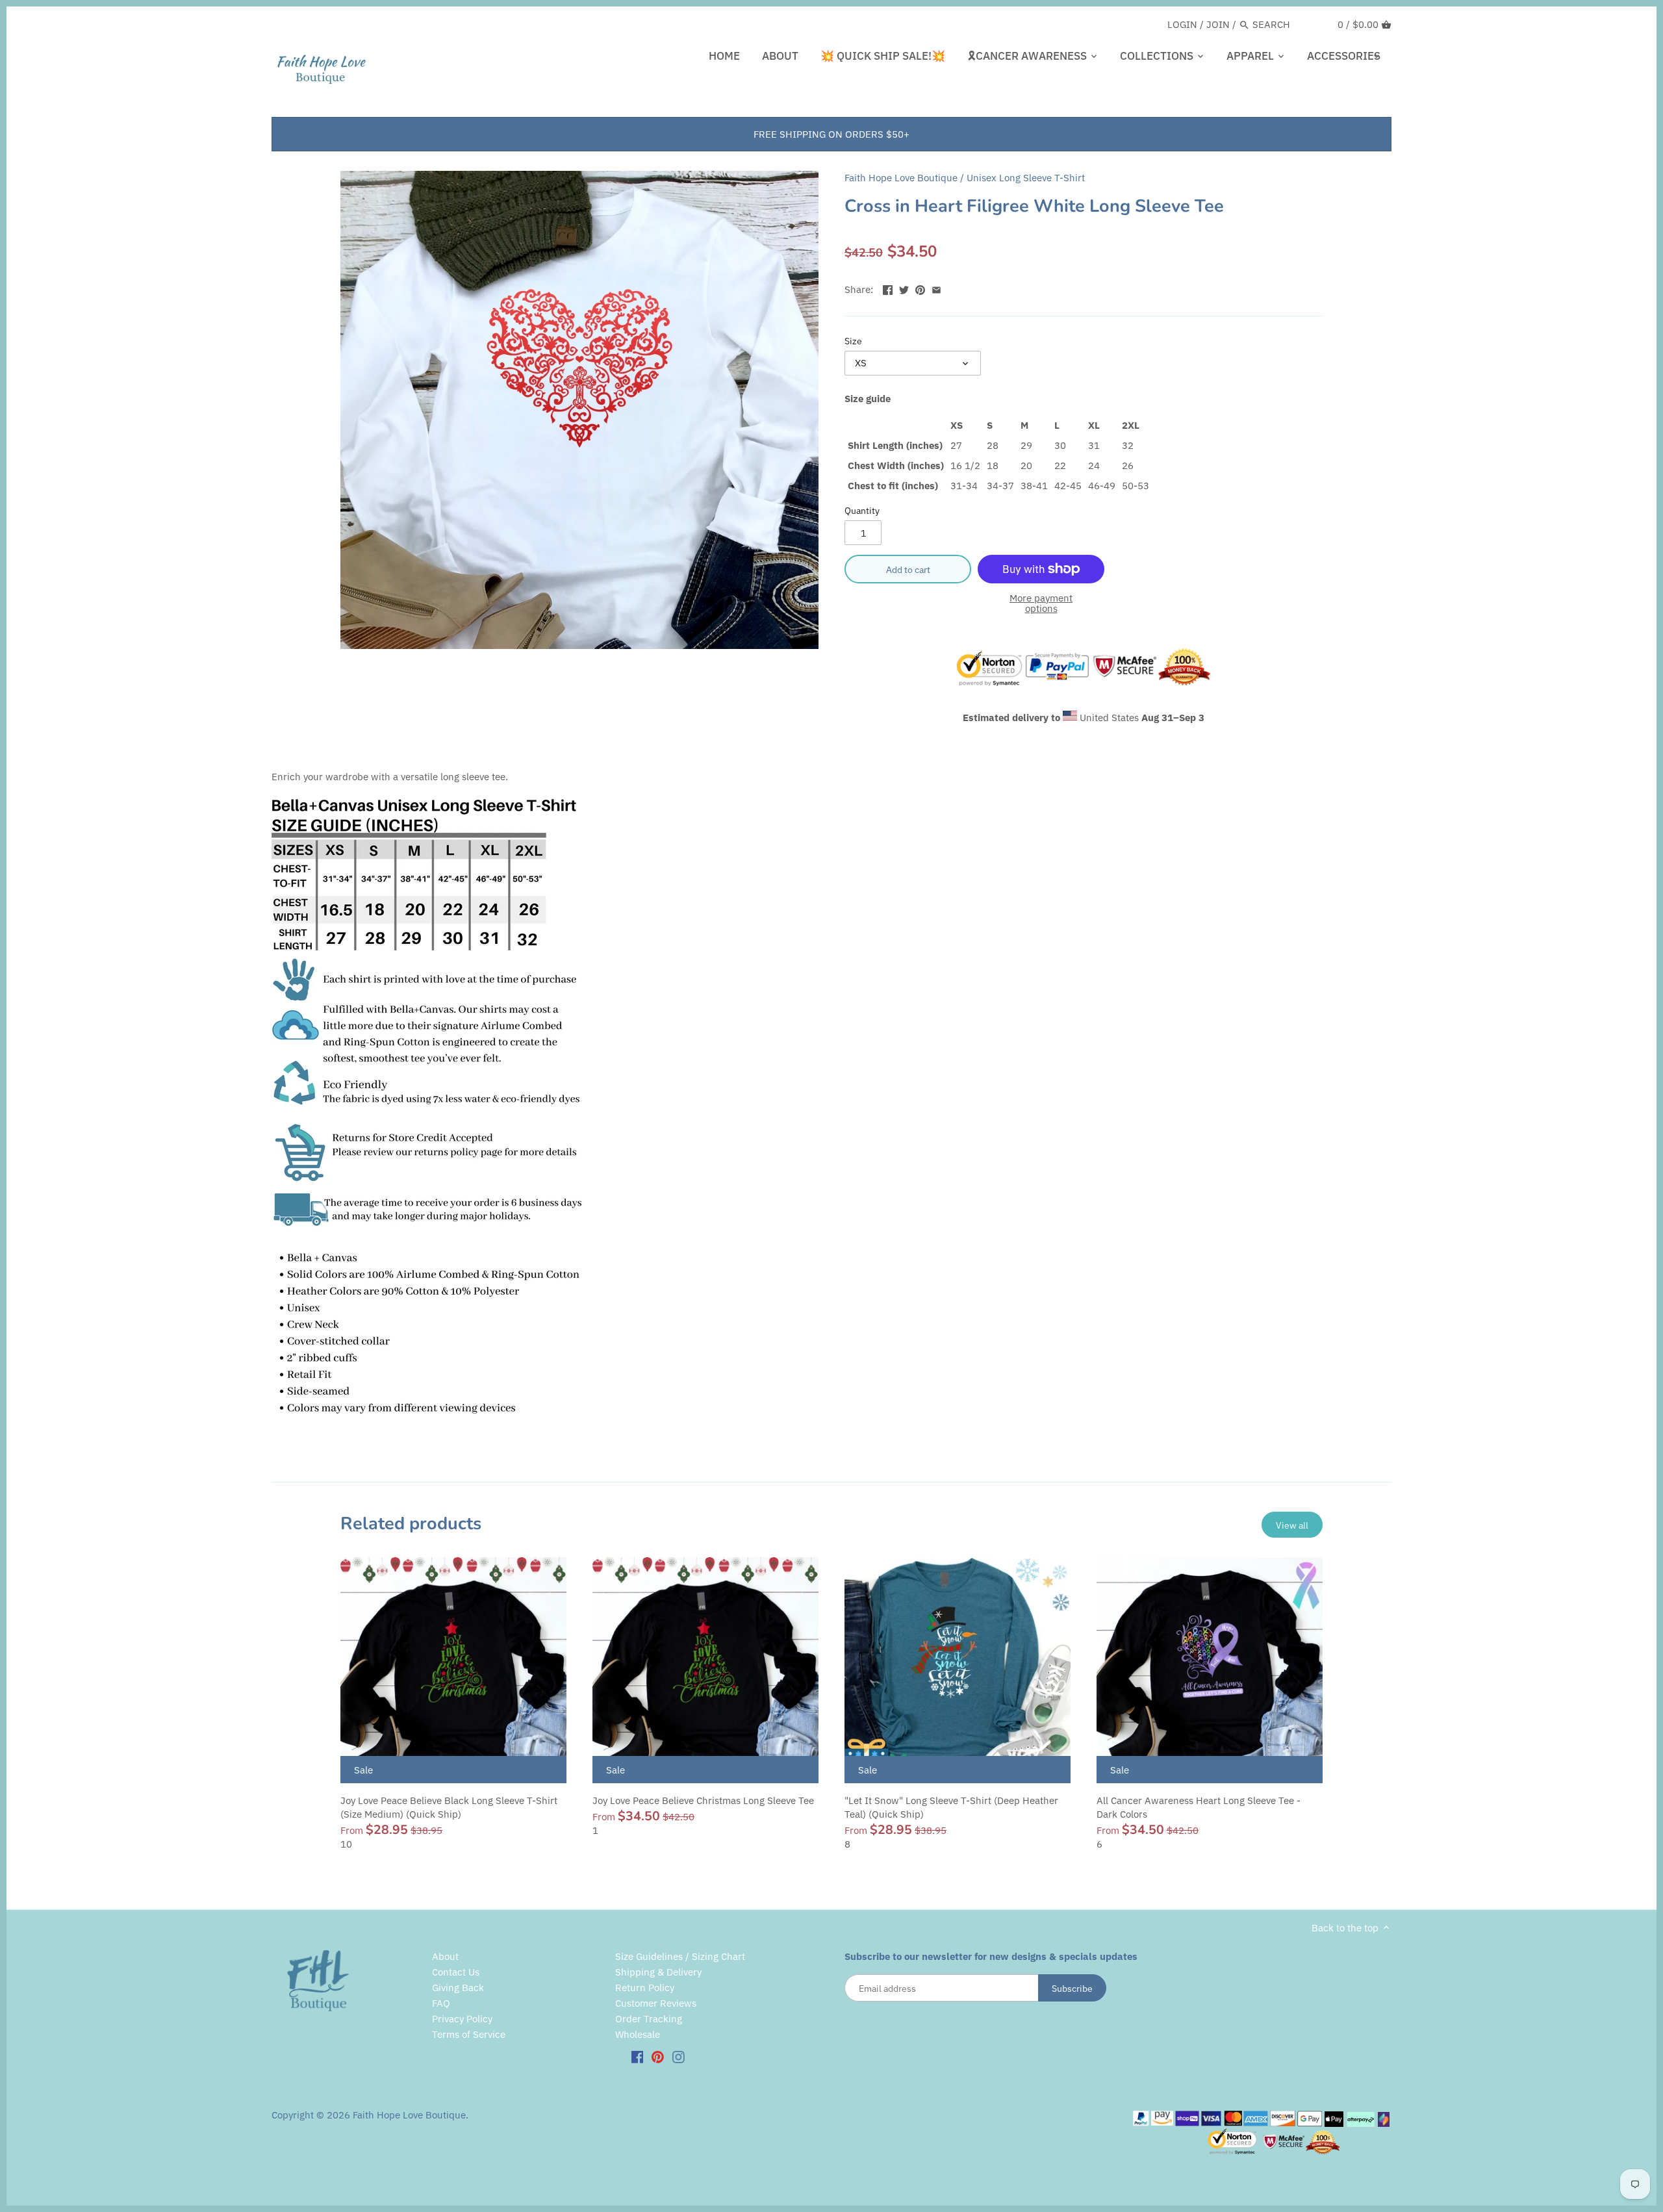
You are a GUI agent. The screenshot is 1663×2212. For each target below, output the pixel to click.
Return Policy (645, 1988)
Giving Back (458, 1988)
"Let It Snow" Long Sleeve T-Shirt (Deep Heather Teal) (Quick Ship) (951, 1807)
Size (853, 341)
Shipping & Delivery (658, 1972)
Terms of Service (469, 2034)
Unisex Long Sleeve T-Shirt (1026, 178)
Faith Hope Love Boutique (901, 178)
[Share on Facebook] (888, 288)
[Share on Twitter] (904, 288)
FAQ (441, 2003)
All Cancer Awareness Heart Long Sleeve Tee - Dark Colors (1199, 1807)
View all (1292, 1525)
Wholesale (638, 2034)
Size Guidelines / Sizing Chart (680, 1956)
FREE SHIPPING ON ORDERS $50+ (831, 134)
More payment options (1041, 604)
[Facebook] (638, 2056)
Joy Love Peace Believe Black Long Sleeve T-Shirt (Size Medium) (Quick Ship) (449, 1807)
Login (1182, 24)
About (445, 1956)
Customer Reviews (656, 2003)
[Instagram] (679, 2056)
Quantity (862, 511)
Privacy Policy (462, 2019)
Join (1218, 24)
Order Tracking (649, 2019)
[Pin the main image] (920, 288)
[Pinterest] (658, 2056)
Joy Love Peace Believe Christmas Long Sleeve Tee (703, 1800)
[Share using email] (936, 288)
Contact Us (456, 1972)
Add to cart (908, 569)
